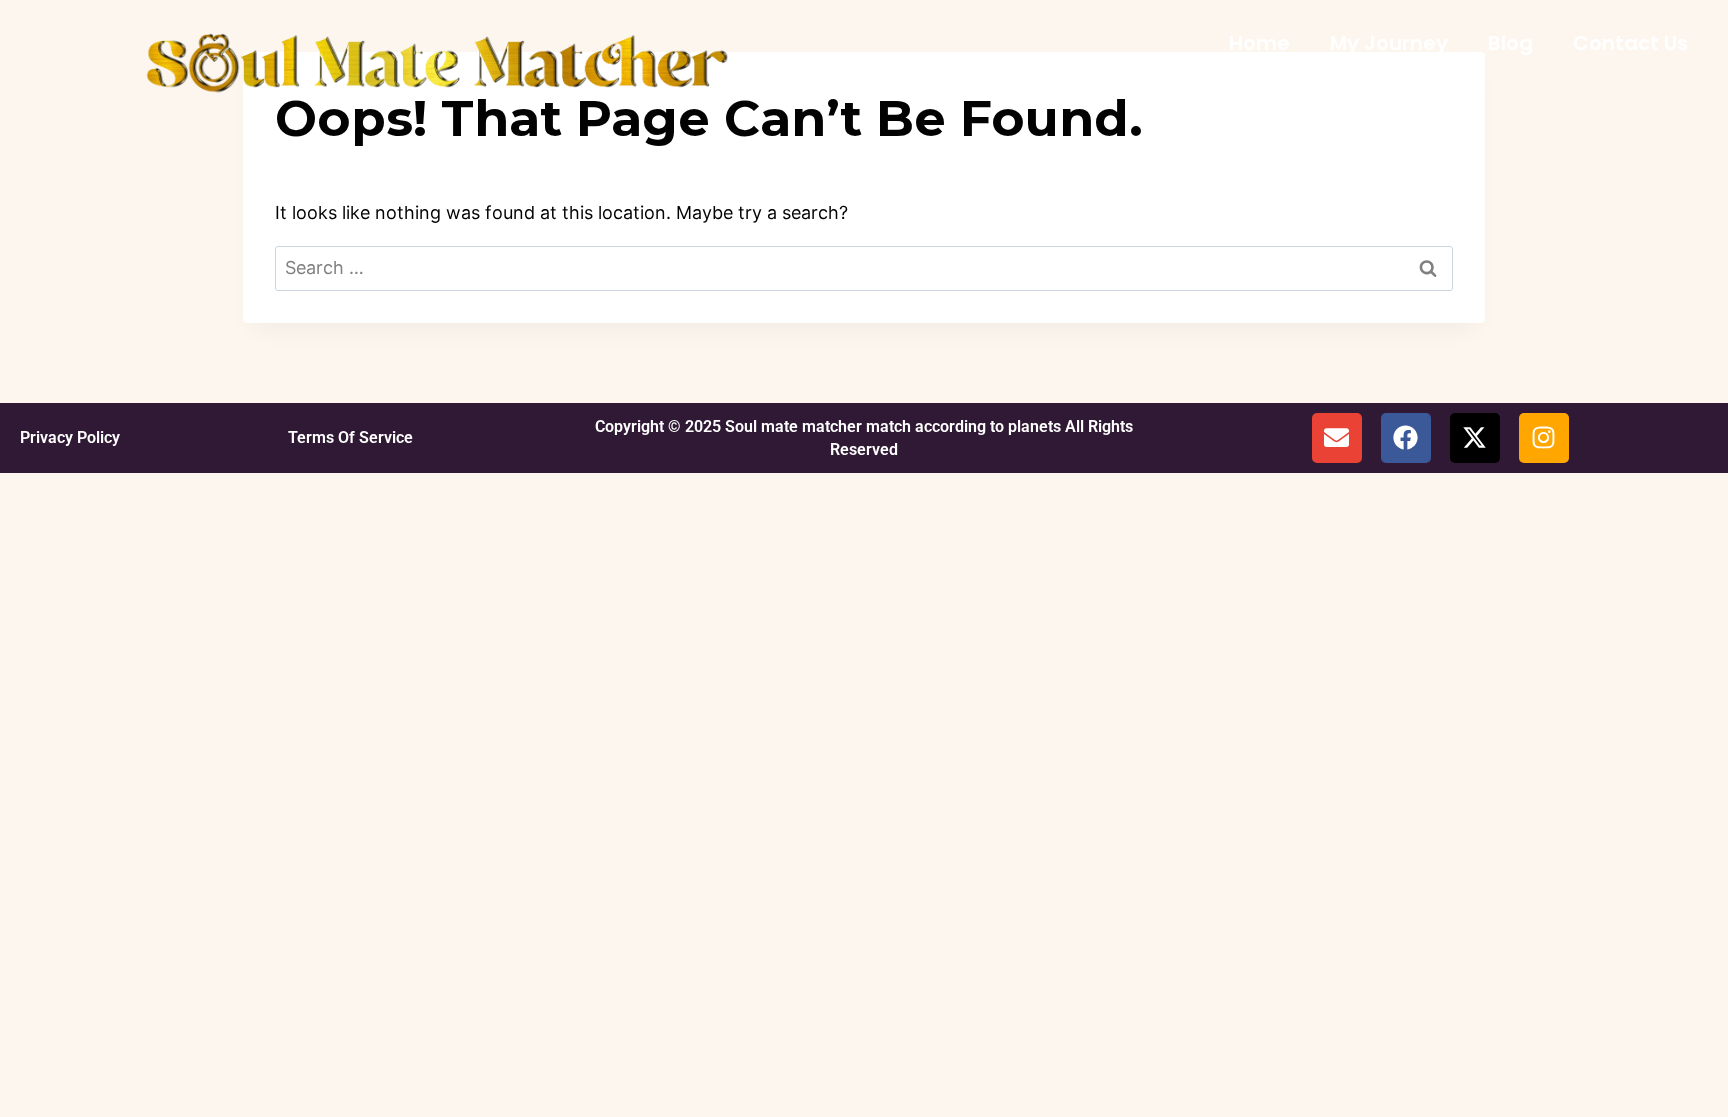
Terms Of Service (350, 437)
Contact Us (1630, 43)
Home (1259, 43)
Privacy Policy (70, 437)
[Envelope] (1337, 438)
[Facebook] (1406, 438)
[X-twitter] (1475, 438)
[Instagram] (1544, 438)
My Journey (1389, 43)
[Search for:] (864, 267)
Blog (1510, 43)
